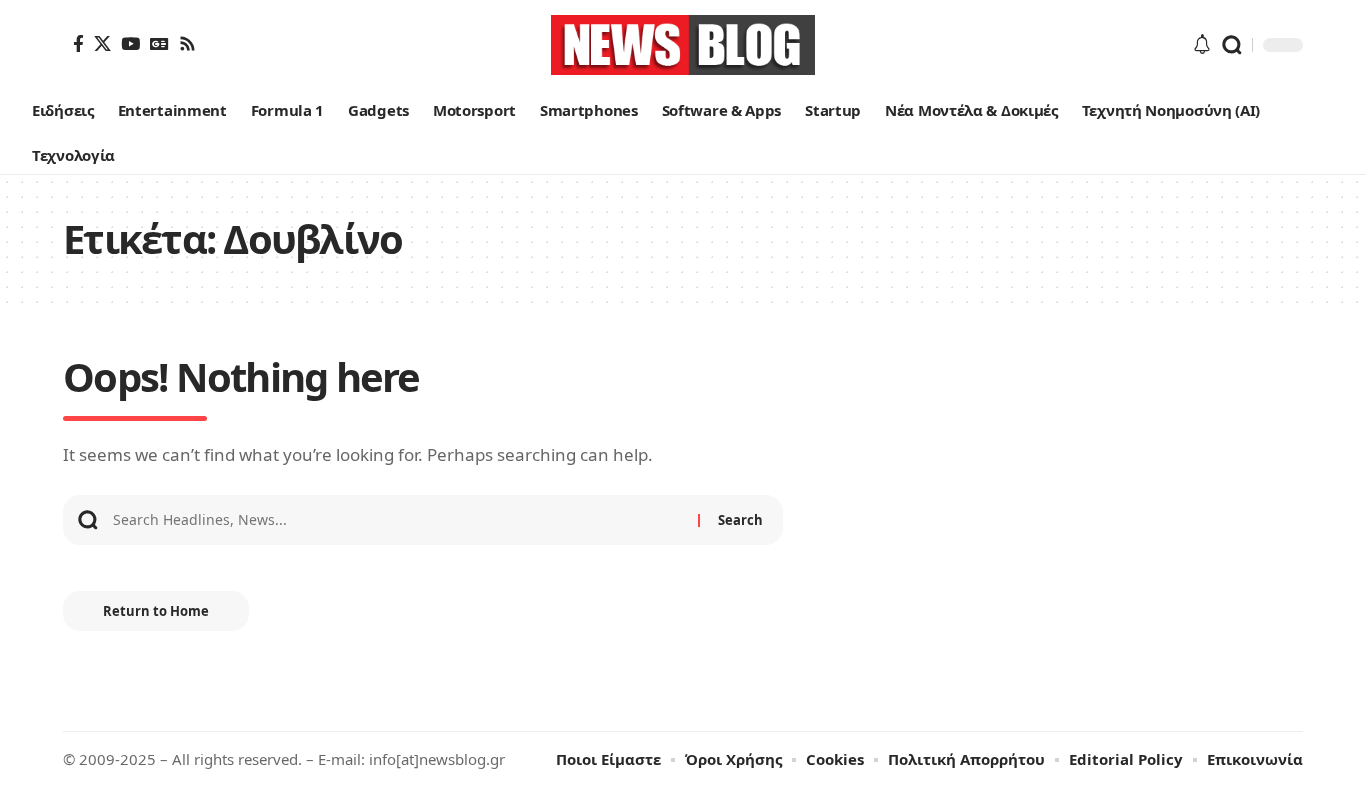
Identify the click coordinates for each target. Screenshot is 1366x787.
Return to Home (156, 611)
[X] (102, 43)
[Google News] (159, 43)
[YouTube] (130, 43)
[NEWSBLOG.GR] (683, 45)
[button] (1232, 45)
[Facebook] (78, 43)
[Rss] (187, 43)
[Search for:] (398, 520)
